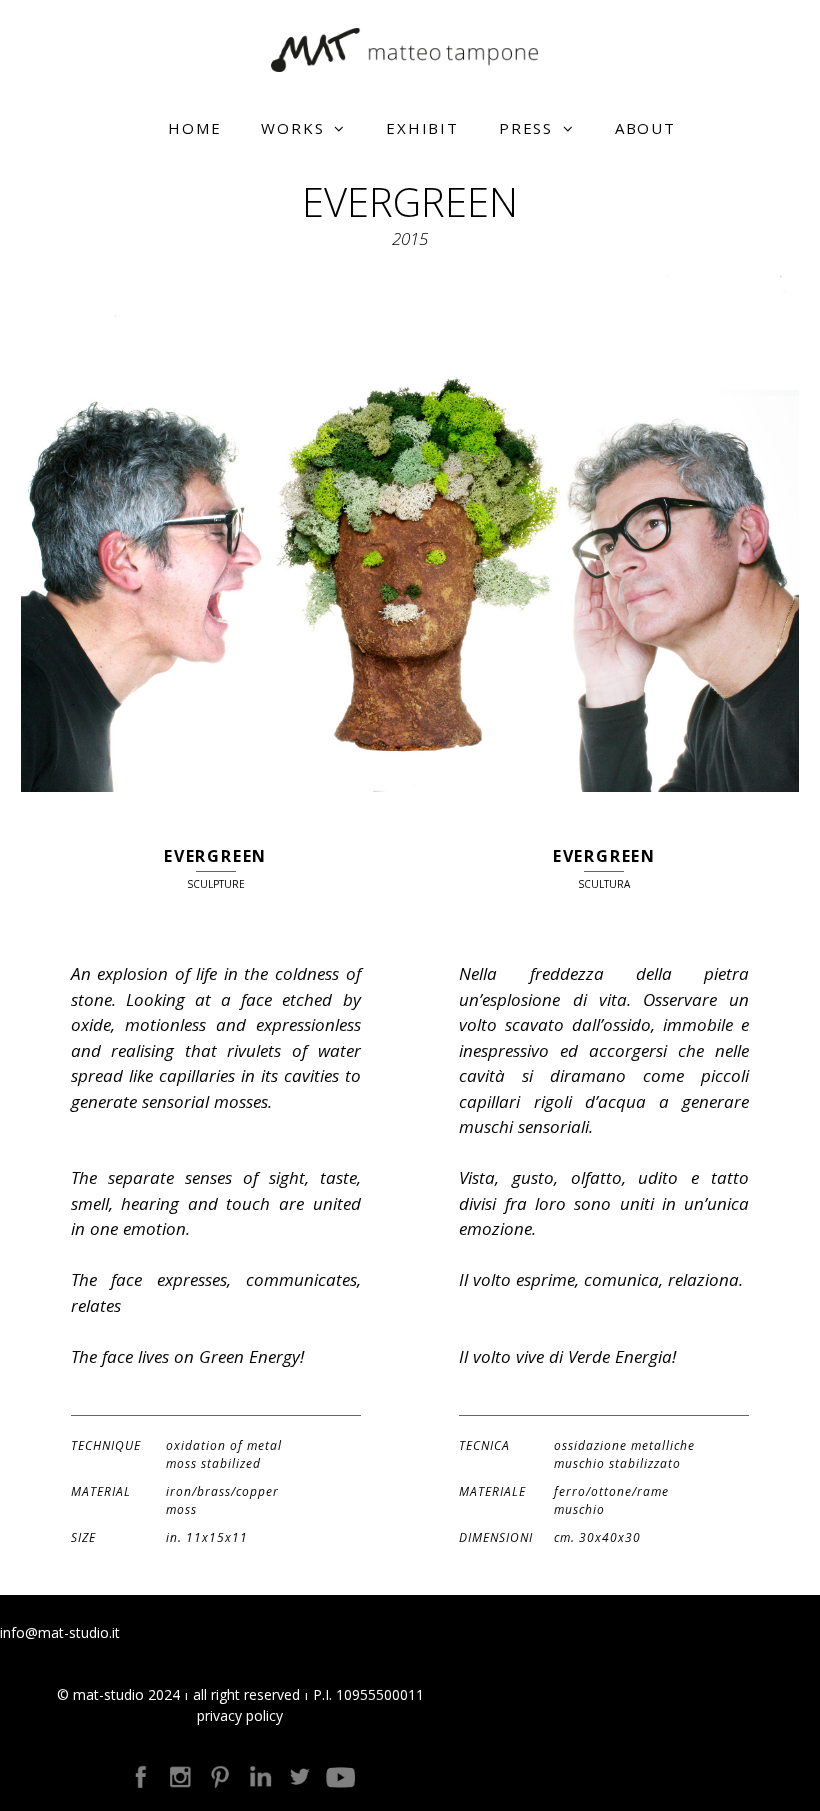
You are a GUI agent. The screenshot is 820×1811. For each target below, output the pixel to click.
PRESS (526, 128)
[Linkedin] (260, 1777)
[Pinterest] (220, 1777)
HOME (194, 128)
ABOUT (645, 128)
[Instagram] (180, 1777)
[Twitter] (300, 1777)
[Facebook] (140, 1777)
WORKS (292, 128)
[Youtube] (340, 1777)
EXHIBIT (422, 128)
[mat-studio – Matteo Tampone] (410, 48)
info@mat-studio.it (60, 1632)
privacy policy (240, 1715)
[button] (345, 128)
